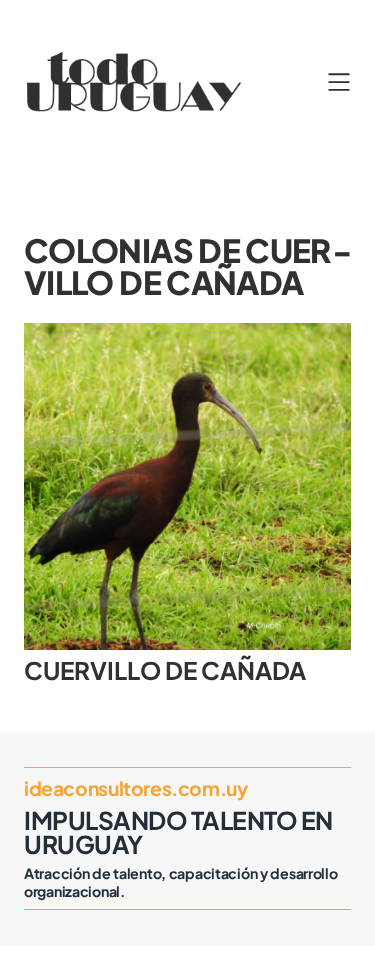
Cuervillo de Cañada (165, 670)
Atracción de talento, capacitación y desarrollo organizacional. (181, 882)
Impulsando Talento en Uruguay (178, 832)
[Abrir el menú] (339, 82)
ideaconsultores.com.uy (136, 788)
